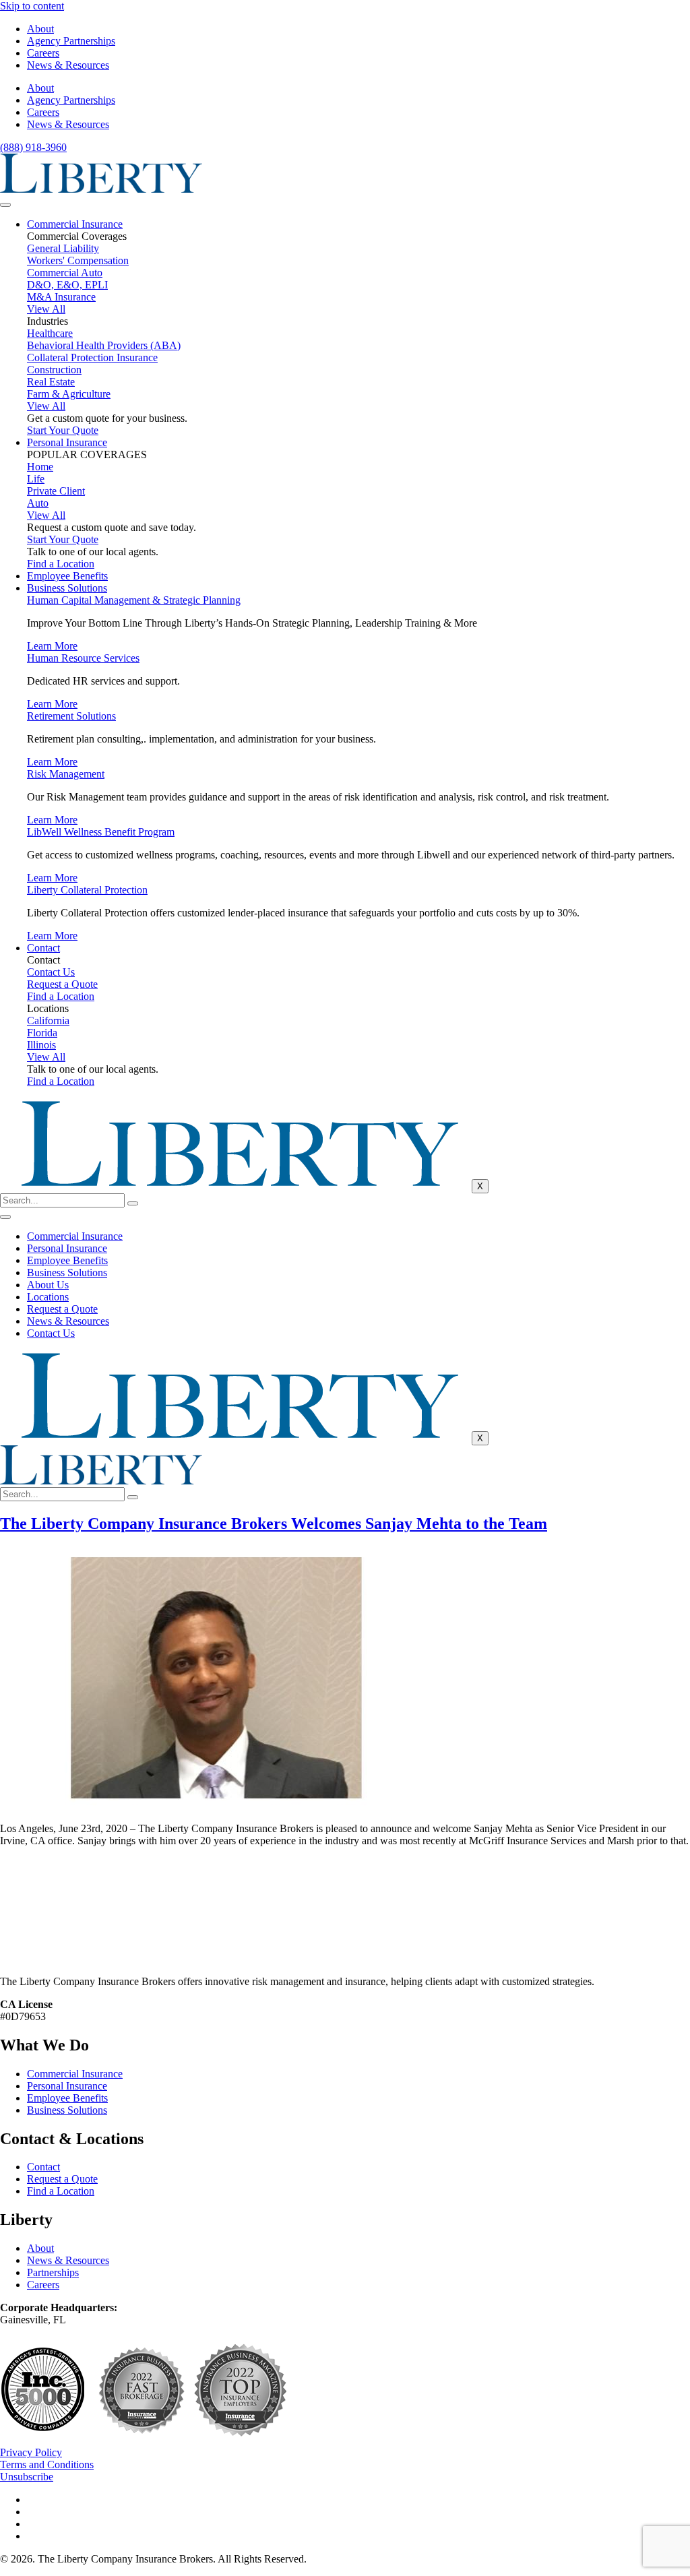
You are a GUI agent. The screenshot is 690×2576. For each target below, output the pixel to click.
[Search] (133, 1203)
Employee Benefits (67, 576)
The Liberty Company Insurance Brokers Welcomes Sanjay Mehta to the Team (274, 1523)
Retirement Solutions (71, 716)
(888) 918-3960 (33, 147)
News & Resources (68, 65)
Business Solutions (67, 588)
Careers (43, 53)
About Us (48, 1285)
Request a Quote (62, 1309)
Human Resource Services (83, 658)
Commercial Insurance (75, 224)
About (40, 29)
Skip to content (32, 6)
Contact (43, 948)
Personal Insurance (67, 442)
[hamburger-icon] (5, 205)
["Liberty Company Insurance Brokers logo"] (101, 189)
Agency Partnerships (71, 41)
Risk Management (66, 774)
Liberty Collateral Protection (87, 890)
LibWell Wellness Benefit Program (101, 832)
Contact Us (51, 1333)
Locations (48, 1297)
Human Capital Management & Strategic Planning (134, 600)
